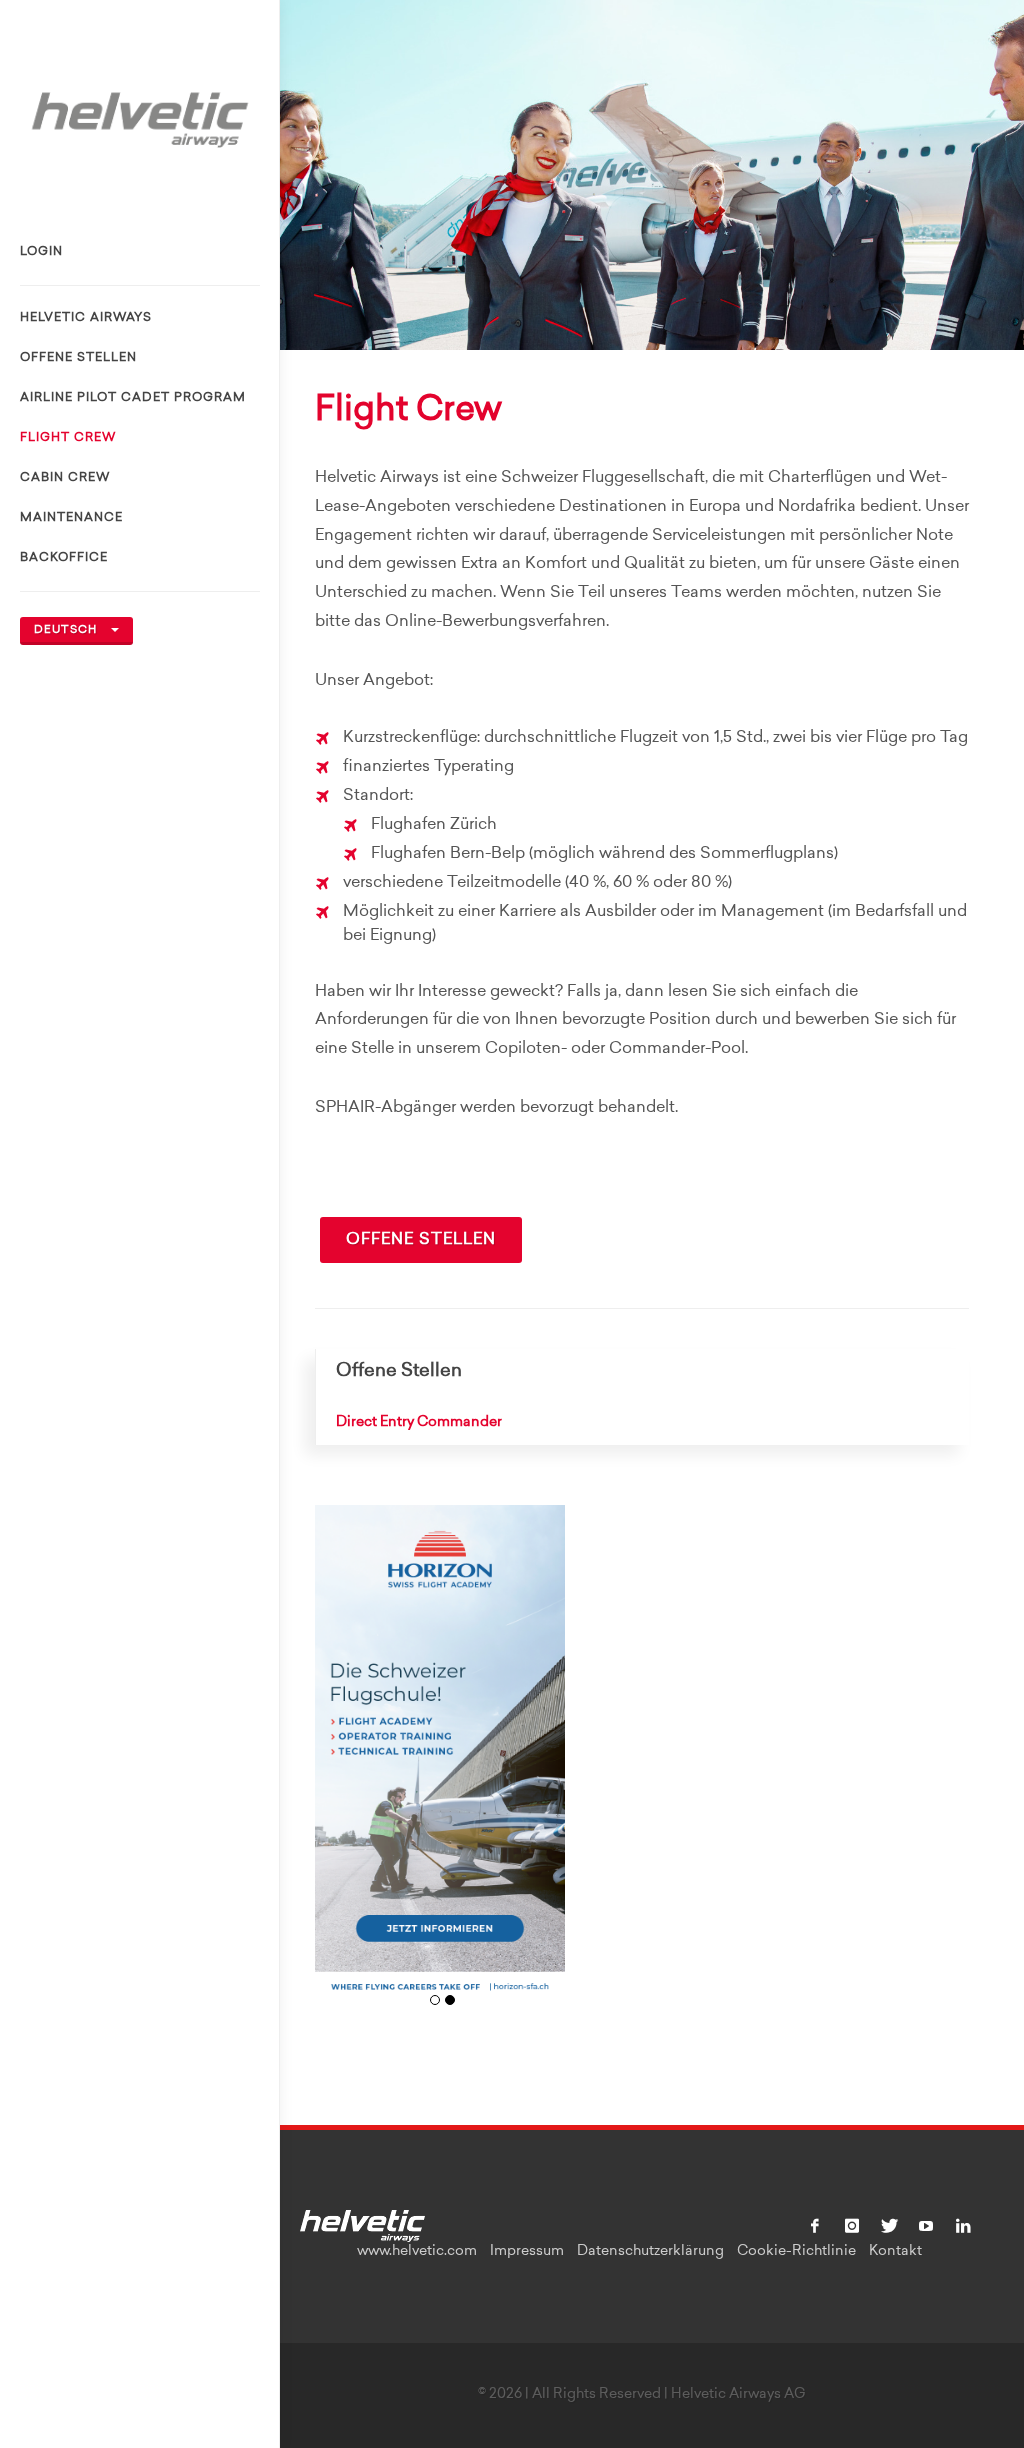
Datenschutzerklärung (650, 2252)
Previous (337, 1765)
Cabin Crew (65, 478)
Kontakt (895, 2252)
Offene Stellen (78, 358)
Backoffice (64, 558)
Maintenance (71, 518)
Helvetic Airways (86, 318)
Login (41, 252)
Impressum (527, 2252)
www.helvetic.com (417, 2252)
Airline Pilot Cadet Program (133, 398)
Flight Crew (68, 438)
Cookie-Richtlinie (796, 2252)
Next (542, 1765)
